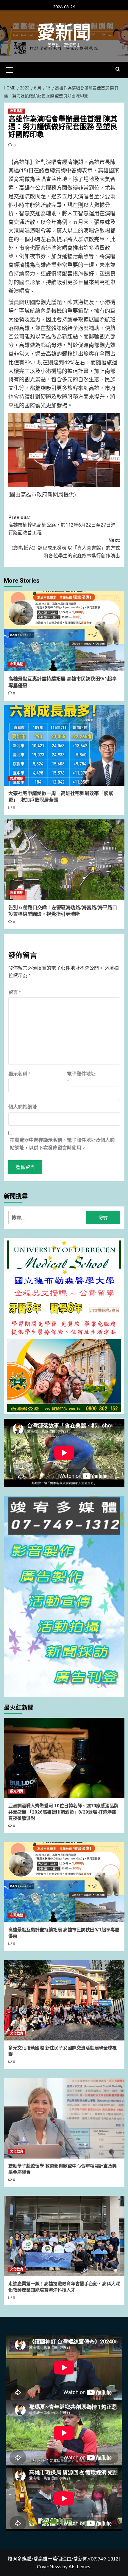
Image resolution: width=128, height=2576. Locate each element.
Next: (65, 548)
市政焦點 (17, 111)
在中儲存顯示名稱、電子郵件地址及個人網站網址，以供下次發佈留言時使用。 (62, 1144)
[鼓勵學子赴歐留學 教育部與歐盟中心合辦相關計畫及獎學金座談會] (64, 2118)
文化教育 (17, 2033)
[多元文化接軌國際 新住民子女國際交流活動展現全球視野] (64, 2000)
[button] (10, 69)
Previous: (62, 525)
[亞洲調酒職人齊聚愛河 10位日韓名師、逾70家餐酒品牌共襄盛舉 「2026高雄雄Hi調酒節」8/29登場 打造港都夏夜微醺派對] (64, 1758)
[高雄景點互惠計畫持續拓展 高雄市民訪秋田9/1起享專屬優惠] (64, 631)
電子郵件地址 (81, 1077)
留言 (15, 992)
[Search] (118, 69)
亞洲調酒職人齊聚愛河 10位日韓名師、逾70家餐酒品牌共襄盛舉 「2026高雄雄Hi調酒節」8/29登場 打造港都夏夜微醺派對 (63, 1812)
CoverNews (49, 2566)
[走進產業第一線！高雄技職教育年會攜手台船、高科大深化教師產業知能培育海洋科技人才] (64, 2236)
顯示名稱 (19, 1074)
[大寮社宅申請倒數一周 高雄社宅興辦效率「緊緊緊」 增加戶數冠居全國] (64, 745)
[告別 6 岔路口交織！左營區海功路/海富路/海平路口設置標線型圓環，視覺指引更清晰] (64, 860)
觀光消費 (17, 1791)
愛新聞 (64, 33)
